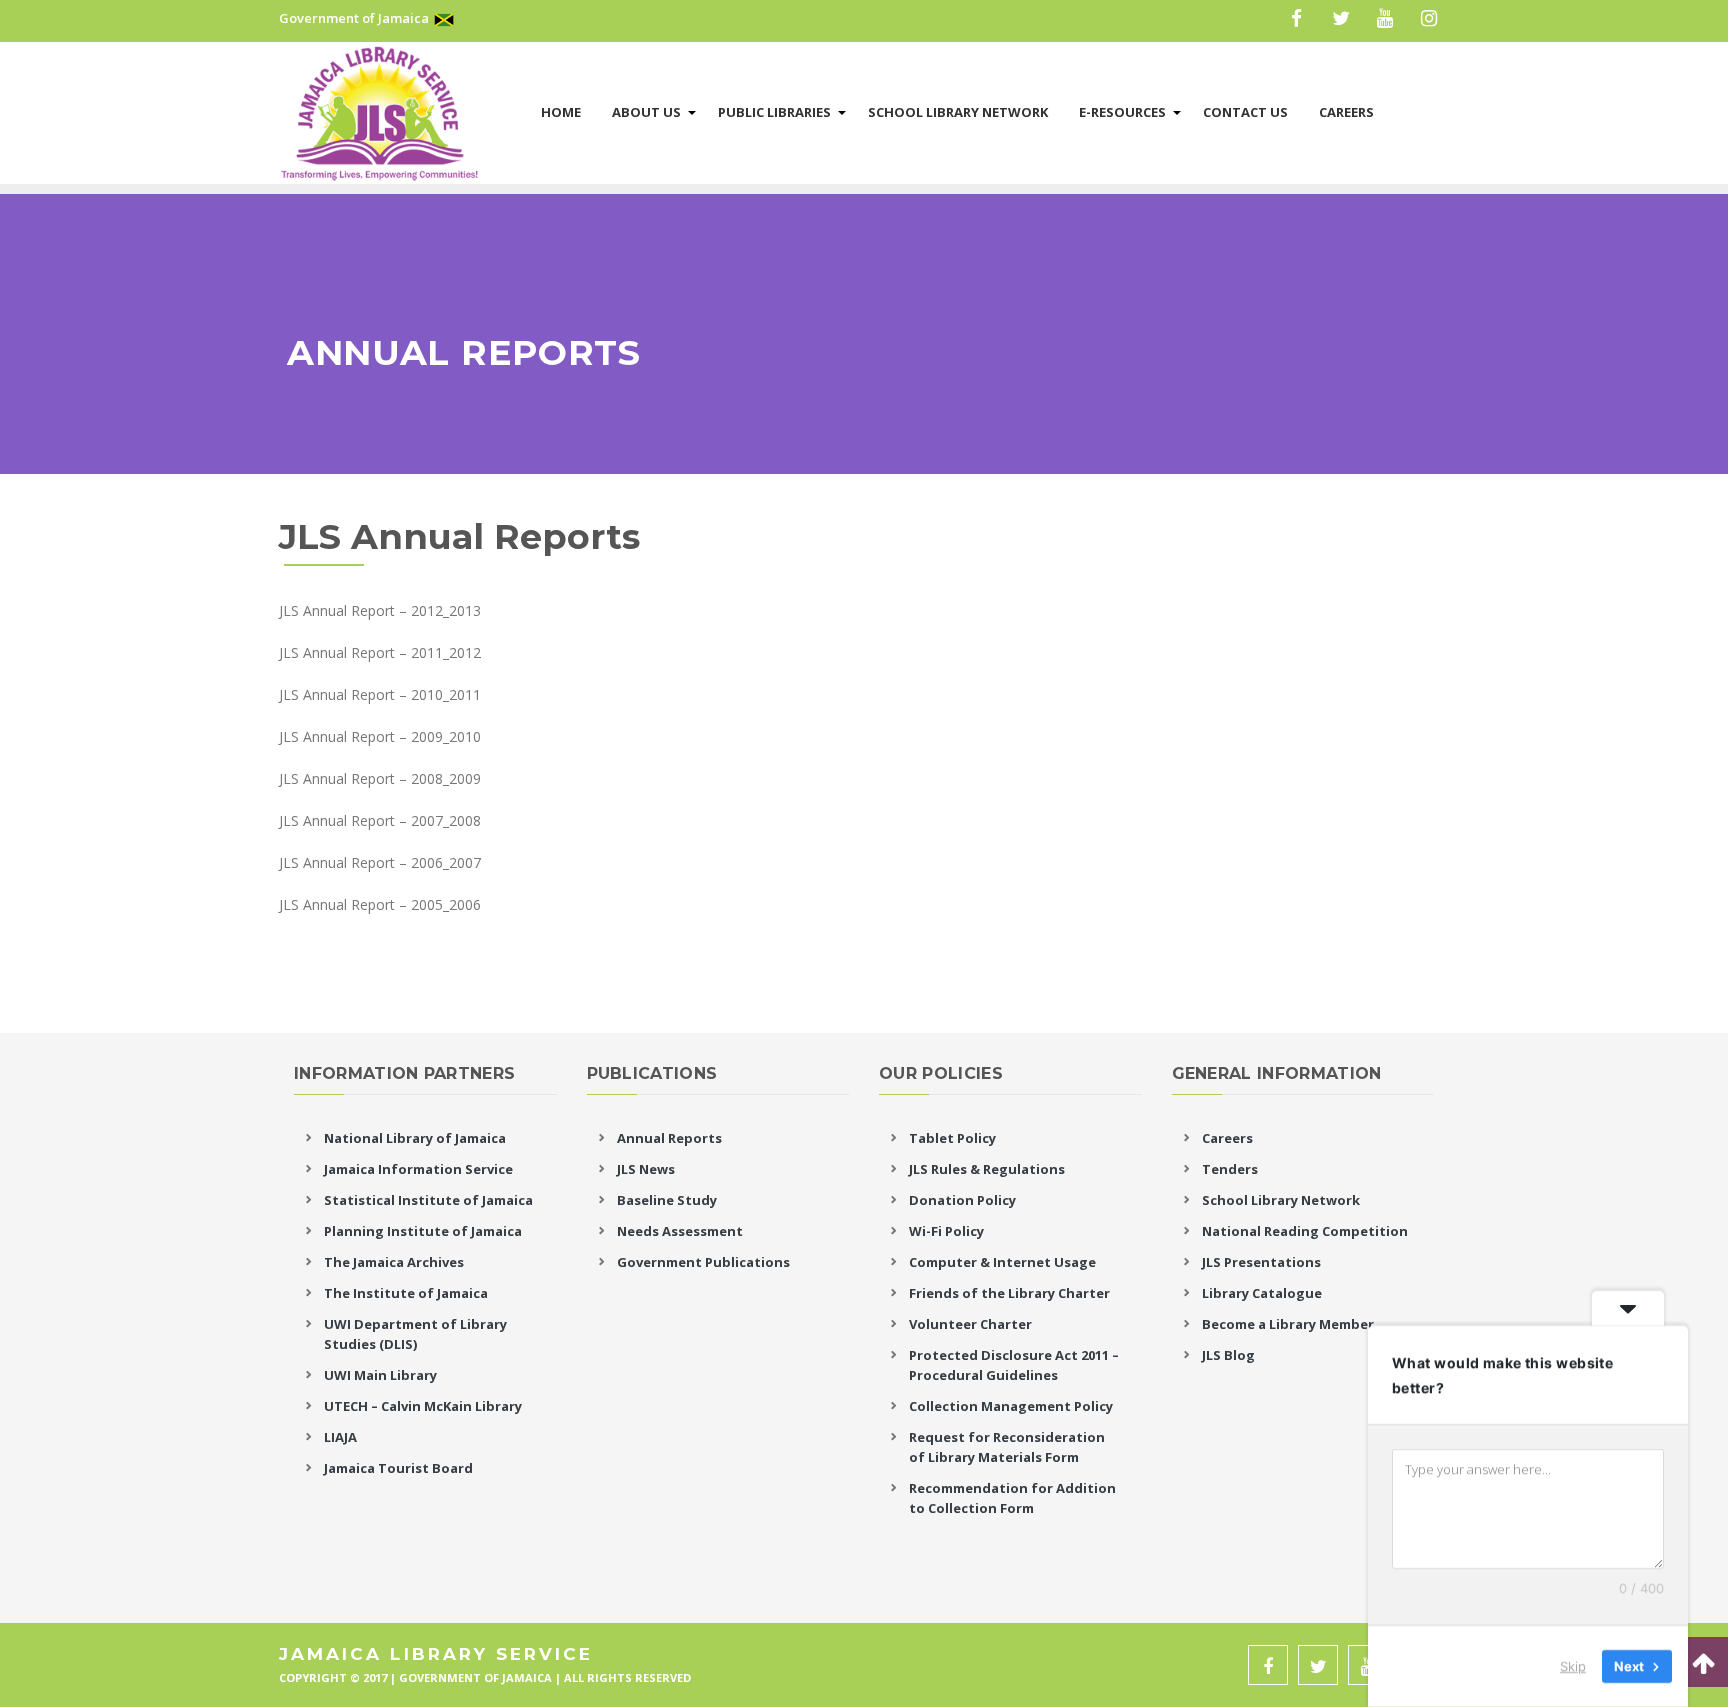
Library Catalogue (1262, 1293)
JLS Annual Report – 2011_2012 (380, 652)
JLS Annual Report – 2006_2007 (380, 862)
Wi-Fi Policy (946, 1231)
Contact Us (1245, 112)
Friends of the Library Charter (1009, 1293)
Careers (1346, 112)
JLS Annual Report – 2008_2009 (380, 778)
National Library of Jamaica (415, 1138)
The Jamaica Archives (394, 1262)
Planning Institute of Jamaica (423, 1231)
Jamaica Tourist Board (398, 1468)
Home (561, 112)
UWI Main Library (380, 1375)
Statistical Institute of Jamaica (428, 1200)
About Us (646, 112)
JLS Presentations (1261, 1262)
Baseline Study (667, 1200)
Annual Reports (669, 1138)
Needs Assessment (680, 1231)
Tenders (1230, 1169)
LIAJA (340, 1437)
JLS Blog (1228, 1355)
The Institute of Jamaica (406, 1293)
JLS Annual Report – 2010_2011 (380, 694)
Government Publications (703, 1262)
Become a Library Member (1288, 1324)
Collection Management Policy (1011, 1406)
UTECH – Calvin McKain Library (423, 1406)
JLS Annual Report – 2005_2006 (380, 904)
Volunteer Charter (970, 1324)
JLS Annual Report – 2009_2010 (380, 736)
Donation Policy (962, 1200)
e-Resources (1122, 112)
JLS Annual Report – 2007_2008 (382, 820)
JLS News (646, 1169)
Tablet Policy (952, 1138)
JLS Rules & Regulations (987, 1169)
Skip (1573, 1666)
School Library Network (958, 112)
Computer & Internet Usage (1002, 1262)
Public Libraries (774, 112)
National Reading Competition (1305, 1231)
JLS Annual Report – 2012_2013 (380, 610)
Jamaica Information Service (418, 1169)
